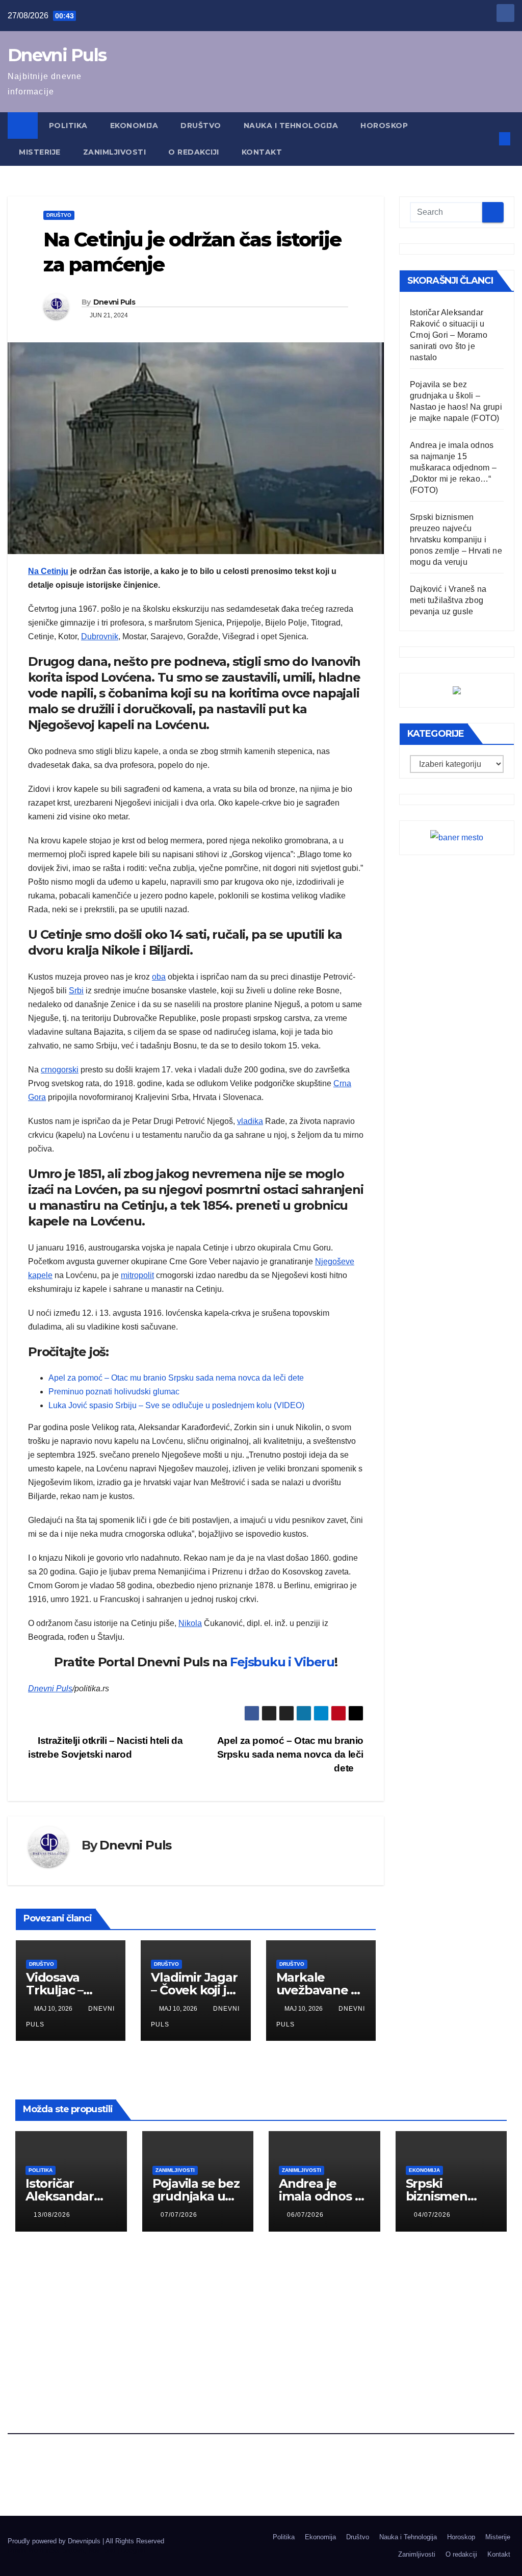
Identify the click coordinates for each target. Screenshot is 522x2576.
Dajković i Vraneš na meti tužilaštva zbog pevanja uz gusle (448, 600)
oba (159, 977)
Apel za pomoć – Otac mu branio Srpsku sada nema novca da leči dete (176, 1378)
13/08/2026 (52, 2215)
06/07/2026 (305, 2215)
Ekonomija (134, 126)
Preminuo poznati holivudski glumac (114, 1392)
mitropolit (137, 1275)
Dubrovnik (100, 636)
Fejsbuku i (260, 1662)
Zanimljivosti (115, 152)
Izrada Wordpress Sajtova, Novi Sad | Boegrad (76, 2550)
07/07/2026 (179, 2215)
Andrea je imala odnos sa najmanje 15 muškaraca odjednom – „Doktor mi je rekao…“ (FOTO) (453, 468)
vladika (250, 1121)
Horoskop (385, 126)
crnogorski (60, 1070)
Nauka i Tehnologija (291, 126)
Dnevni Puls (57, 55)
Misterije (40, 152)
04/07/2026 (432, 2215)
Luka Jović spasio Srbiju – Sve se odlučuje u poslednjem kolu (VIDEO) (176, 1405)
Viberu (314, 1662)
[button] (488, 139)
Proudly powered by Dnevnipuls (55, 2541)
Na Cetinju (48, 571)
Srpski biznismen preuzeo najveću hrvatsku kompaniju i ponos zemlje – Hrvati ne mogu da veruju (456, 540)
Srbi (76, 991)
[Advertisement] (261, 2321)
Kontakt (262, 152)
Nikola (190, 1623)
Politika (68, 126)
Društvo (201, 126)
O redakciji (194, 152)
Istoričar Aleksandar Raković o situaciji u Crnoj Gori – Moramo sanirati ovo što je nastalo (449, 335)
